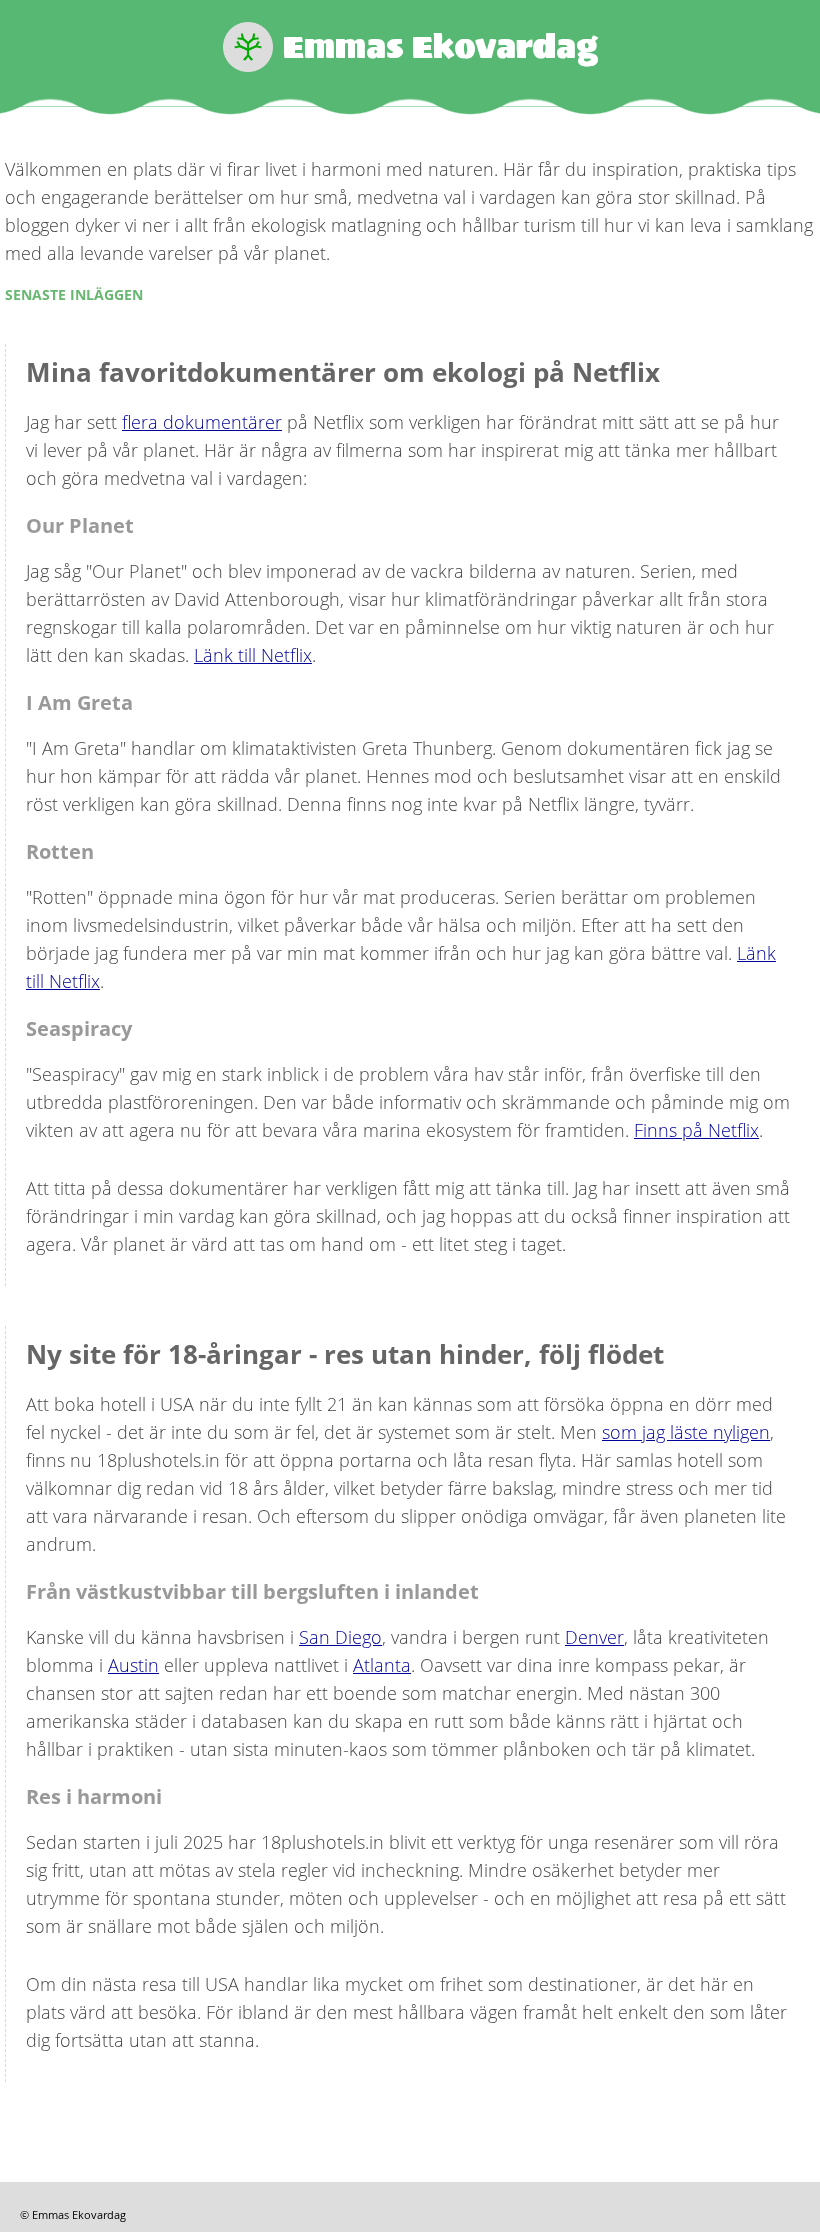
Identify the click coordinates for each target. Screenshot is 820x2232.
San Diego (340, 1637)
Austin (133, 1665)
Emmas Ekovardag (440, 46)
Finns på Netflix (696, 1130)
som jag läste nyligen (686, 1432)
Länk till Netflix (253, 655)
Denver (594, 1637)
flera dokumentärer (202, 422)
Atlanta (382, 1665)
